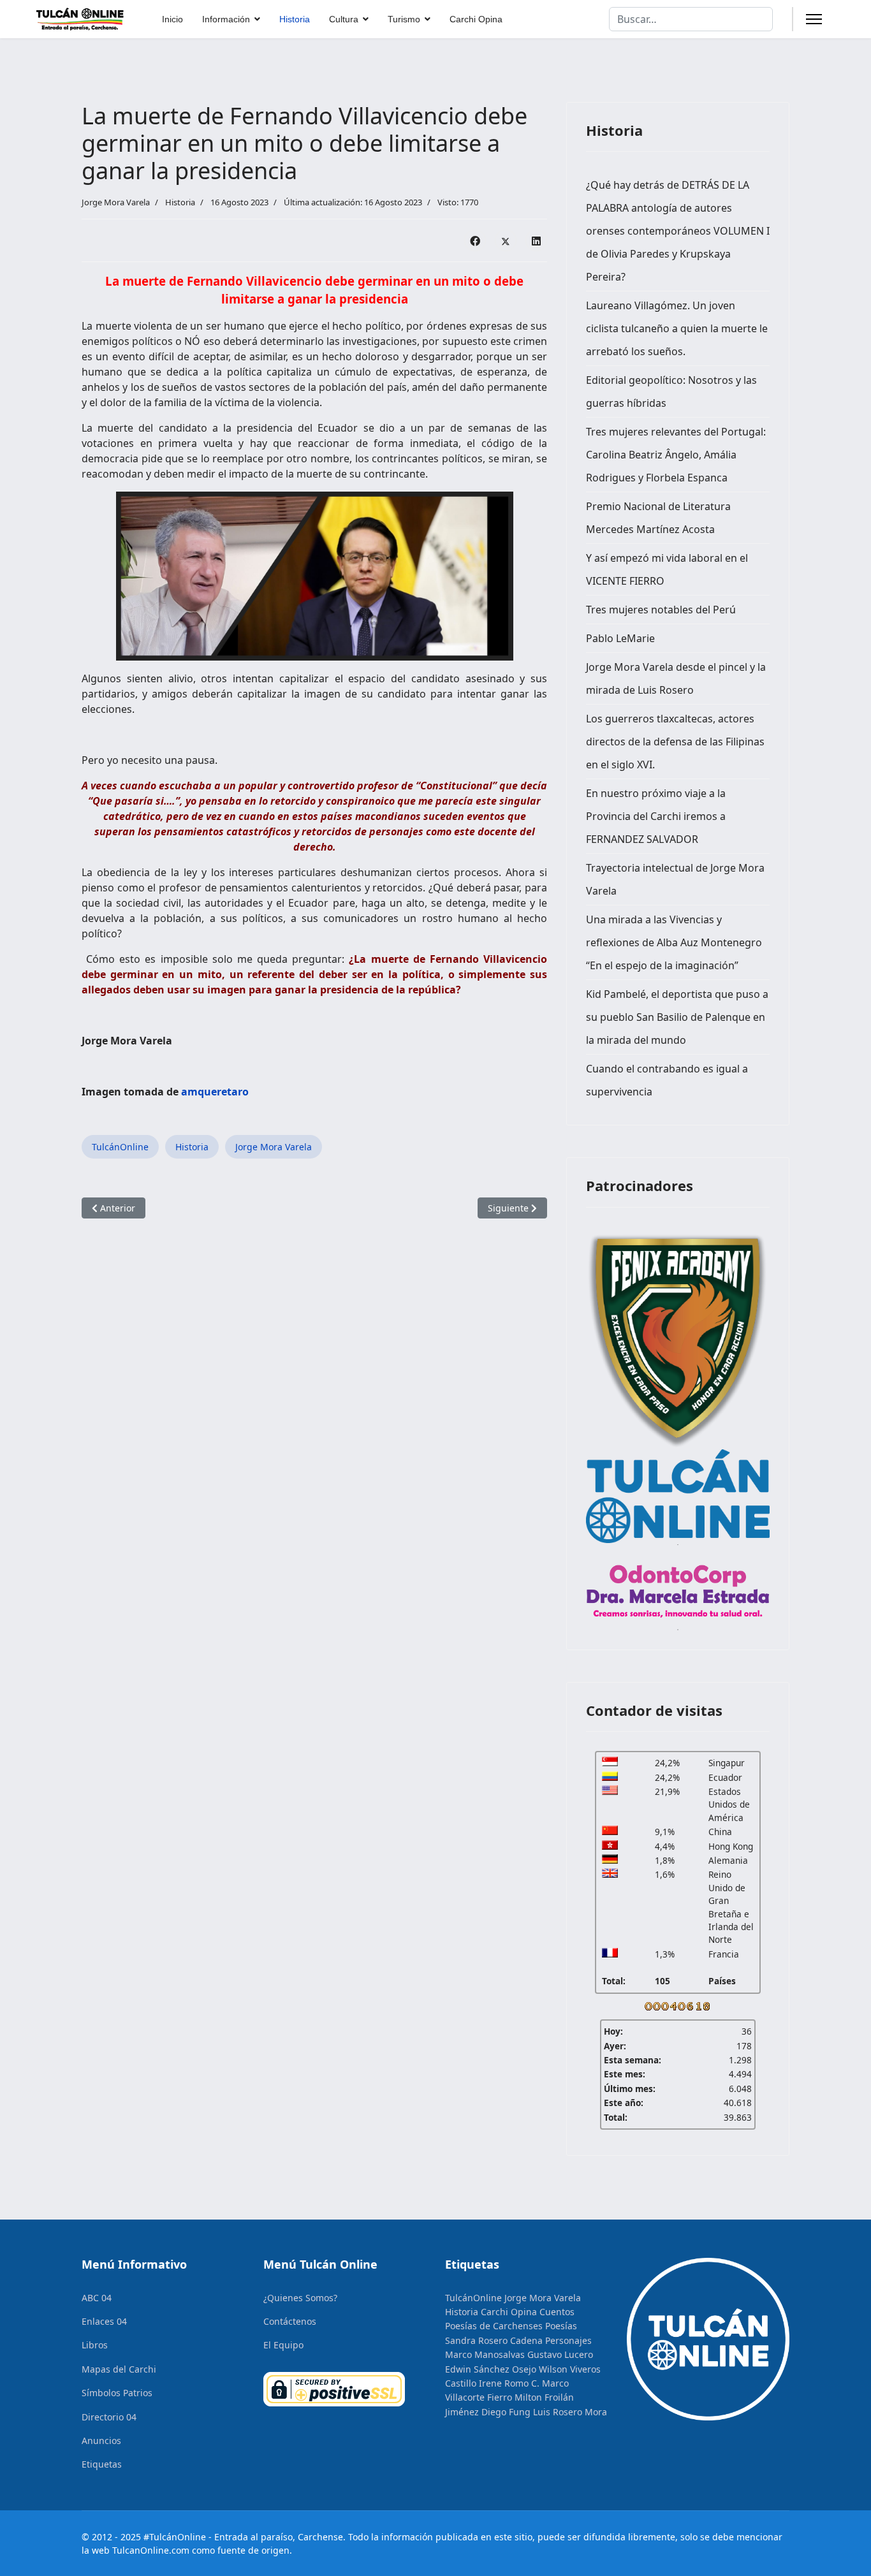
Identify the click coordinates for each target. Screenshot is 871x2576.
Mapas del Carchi (119, 2369)
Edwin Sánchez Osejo (491, 2369)
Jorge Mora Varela (274, 1147)
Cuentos (557, 2312)
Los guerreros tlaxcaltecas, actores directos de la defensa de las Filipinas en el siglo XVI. (675, 742)
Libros (95, 2345)
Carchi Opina (476, 19)
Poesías (561, 2326)
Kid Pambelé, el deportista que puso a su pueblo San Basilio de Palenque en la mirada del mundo (677, 1017)
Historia (295, 19)
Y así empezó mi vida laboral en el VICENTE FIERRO (667, 569)
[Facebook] (475, 240)
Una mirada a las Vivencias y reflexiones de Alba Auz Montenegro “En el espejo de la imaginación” (674, 942)
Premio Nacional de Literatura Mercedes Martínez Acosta (658, 518)
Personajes (568, 2340)
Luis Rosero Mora (570, 2412)
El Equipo (283, 2345)
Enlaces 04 (104, 2321)
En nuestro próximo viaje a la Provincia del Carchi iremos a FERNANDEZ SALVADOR (656, 816)
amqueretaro (215, 1092)
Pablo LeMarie (620, 638)
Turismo (404, 19)
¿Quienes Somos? (300, 2298)
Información (226, 19)
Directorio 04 (109, 2417)
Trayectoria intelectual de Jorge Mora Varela (675, 879)
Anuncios (101, 2441)
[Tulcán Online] (678, 1496)
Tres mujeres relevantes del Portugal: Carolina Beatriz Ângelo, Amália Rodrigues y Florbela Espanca (676, 455)
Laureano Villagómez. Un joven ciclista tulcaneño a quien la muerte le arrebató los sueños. (677, 328)
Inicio (172, 19)
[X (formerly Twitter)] (506, 240)
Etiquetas (102, 2464)
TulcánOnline (120, 1147)
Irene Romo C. (509, 2383)
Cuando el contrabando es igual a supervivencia (667, 1080)
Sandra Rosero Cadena (494, 2340)
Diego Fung (506, 2412)
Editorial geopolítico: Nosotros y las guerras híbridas (671, 392)
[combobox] (691, 19)
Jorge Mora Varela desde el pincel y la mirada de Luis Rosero (676, 678)
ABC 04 (97, 2298)
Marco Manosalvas (485, 2354)
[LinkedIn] (536, 240)
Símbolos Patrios (117, 2393)
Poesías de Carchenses (494, 2326)
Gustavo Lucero (560, 2354)
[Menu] (814, 19)
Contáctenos (290, 2321)
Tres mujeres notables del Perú (661, 610)
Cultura (344, 19)
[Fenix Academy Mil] (678, 1338)
